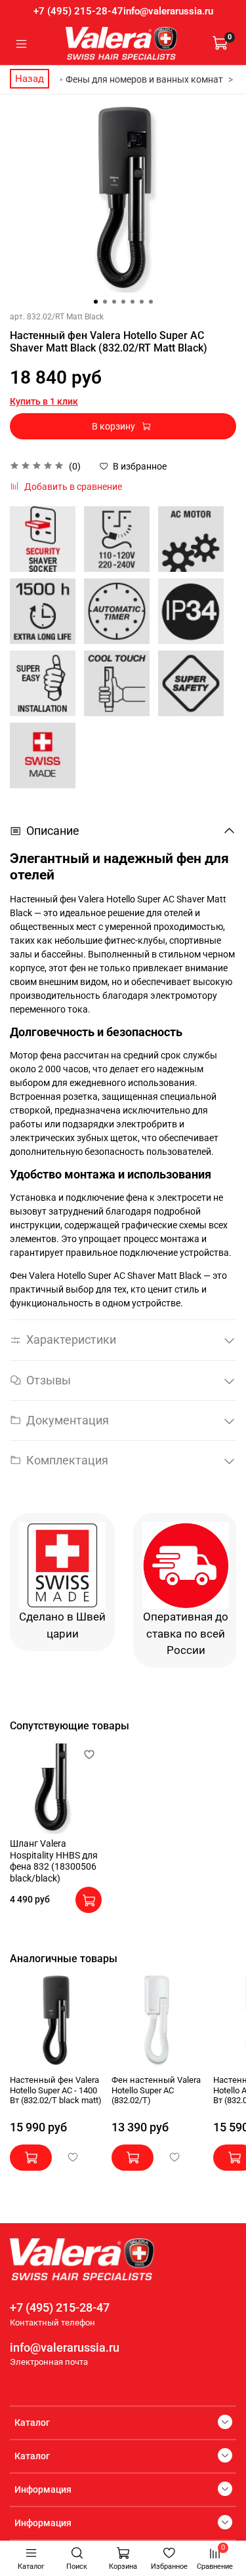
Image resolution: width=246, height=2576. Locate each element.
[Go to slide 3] (114, 302)
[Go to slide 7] (151, 302)
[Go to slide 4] (123, 302)
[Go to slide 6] (142, 302)
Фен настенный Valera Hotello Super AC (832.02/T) (156, 2090)
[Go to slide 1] (96, 302)
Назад (30, 79)
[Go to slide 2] (105, 302)
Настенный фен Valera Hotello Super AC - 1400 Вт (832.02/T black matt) (56, 2090)
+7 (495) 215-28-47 (78, 11)
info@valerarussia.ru (168, 11)
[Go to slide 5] (133, 302)
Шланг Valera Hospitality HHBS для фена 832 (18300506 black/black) (54, 1861)
